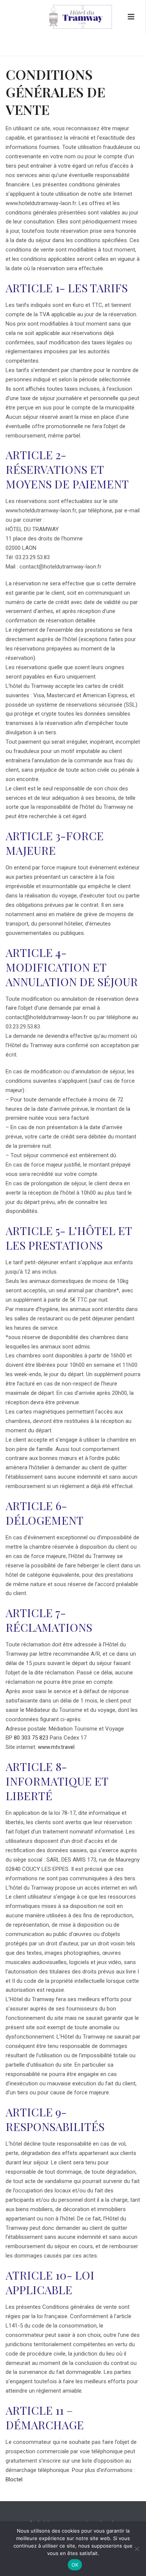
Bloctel (14, 2479)
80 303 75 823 (31, 1738)
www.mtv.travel (56, 1747)
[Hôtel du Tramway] (73, 17)
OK (75, 2565)
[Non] (137, 2549)
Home (33, 51)
